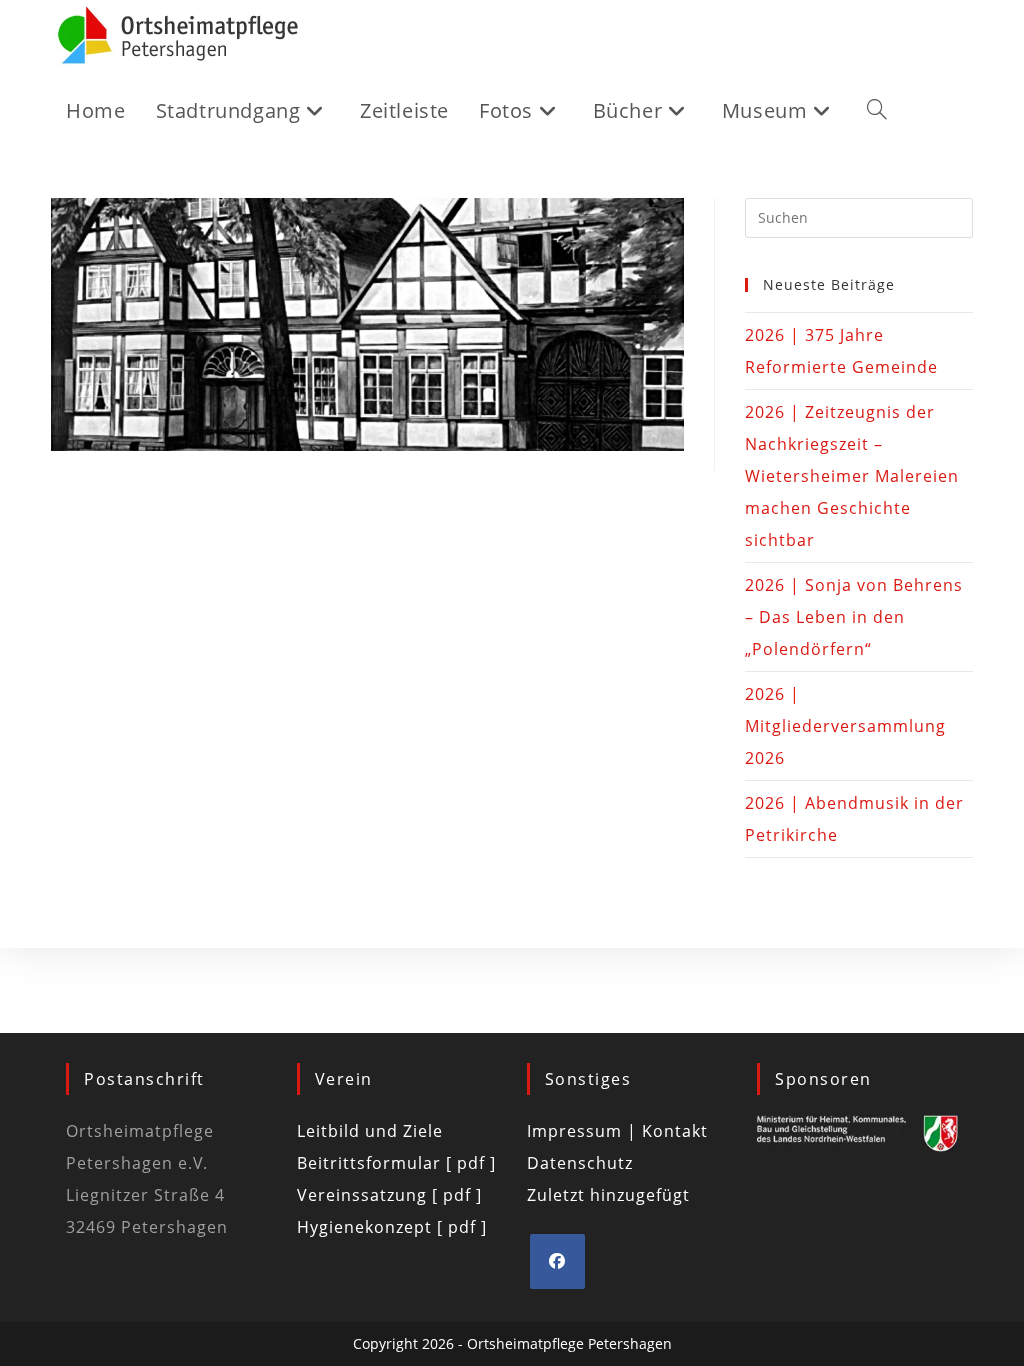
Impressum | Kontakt (617, 1131)
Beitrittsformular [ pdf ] (396, 1163)
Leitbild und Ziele (370, 1131)
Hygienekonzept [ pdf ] (392, 1227)
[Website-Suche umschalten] (877, 111)
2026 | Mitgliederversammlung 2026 (845, 726)
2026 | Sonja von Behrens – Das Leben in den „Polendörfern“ (854, 617)
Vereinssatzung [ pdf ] (389, 1195)
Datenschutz (580, 1163)
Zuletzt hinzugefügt (608, 1195)
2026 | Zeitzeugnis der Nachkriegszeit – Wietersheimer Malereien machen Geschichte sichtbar (852, 476)
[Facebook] (557, 1261)
